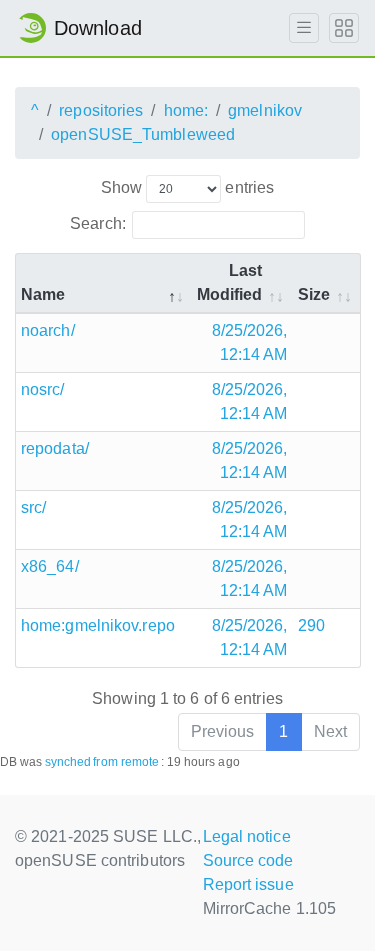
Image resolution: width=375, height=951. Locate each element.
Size (314, 294)
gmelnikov (265, 110)
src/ (33, 507)
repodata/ (55, 448)
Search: (98, 223)
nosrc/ (43, 389)
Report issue (248, 884)
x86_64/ (50, 566)
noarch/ (48, 330)
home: (186, 110)
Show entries (187, 187)
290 (311, 625)
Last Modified (230, 282)
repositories (101, 110)
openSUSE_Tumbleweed (143, 134)
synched (68, 762)
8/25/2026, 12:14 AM (250, 342)
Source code (248, 860)
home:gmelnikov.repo (98, 625)
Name (43, 294)
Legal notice (247, 836)
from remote (126, 762)
